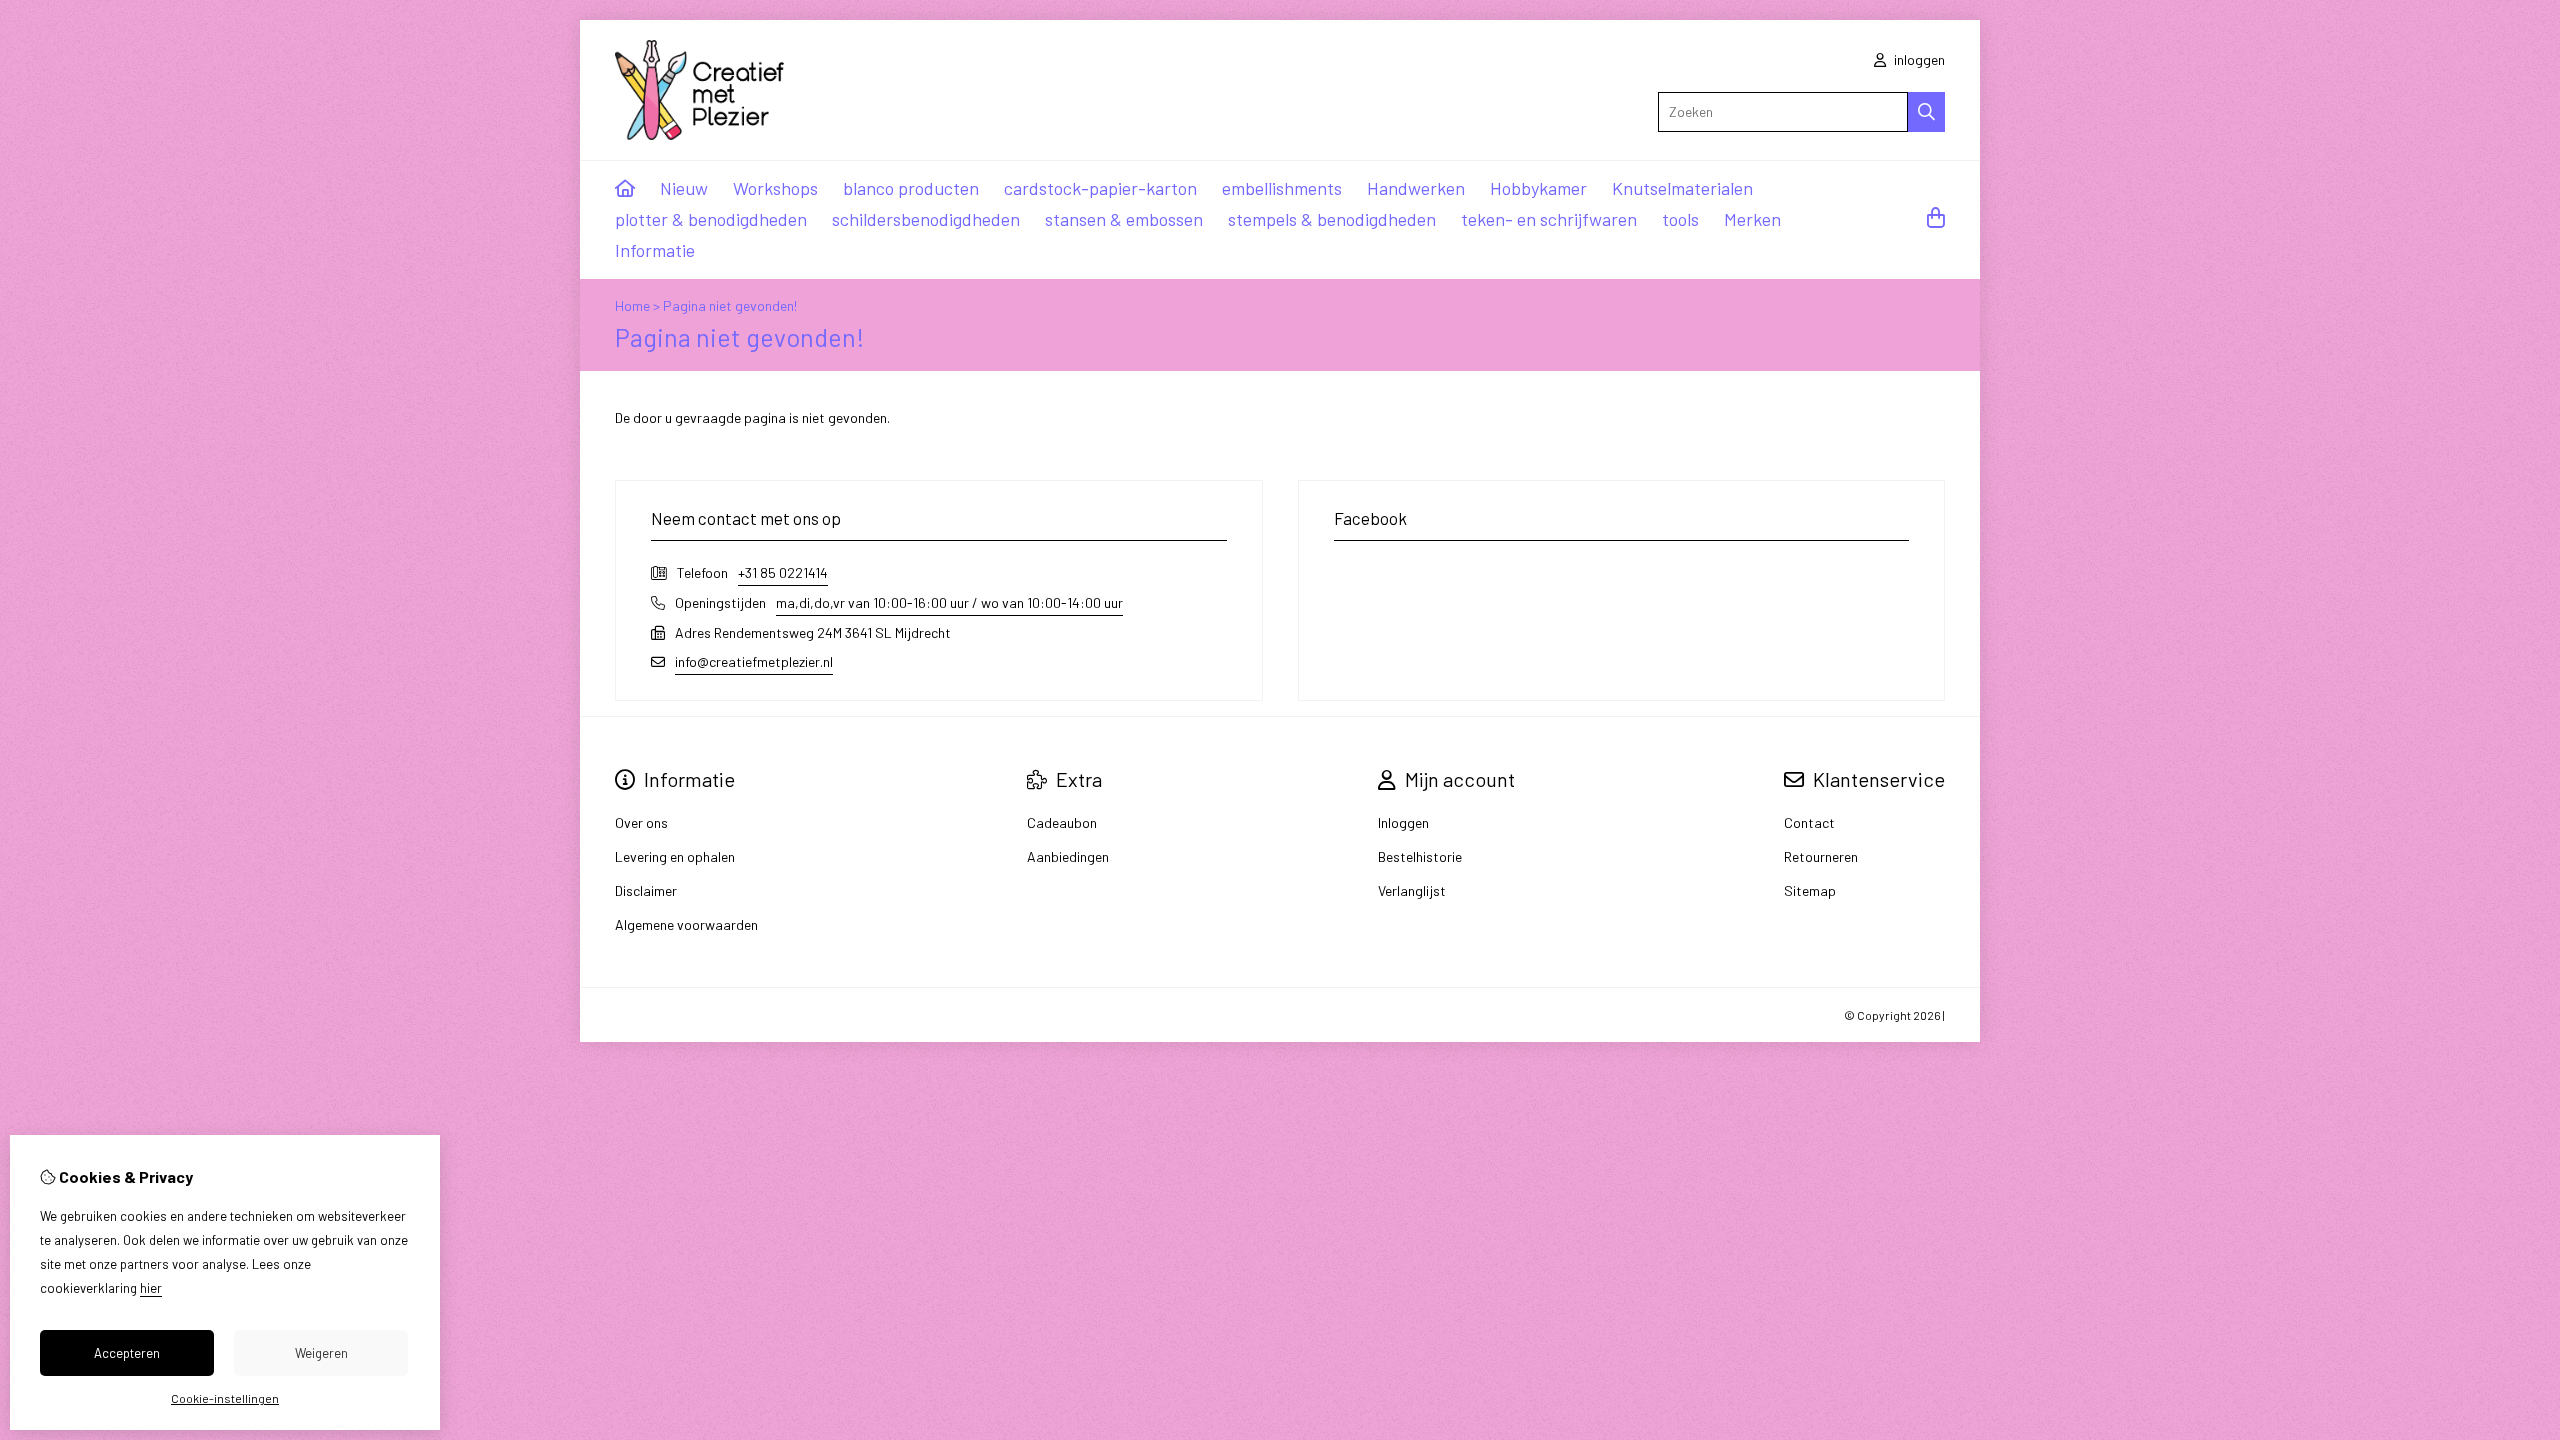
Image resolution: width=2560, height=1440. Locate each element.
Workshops (775, 188)
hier (151, 1288)
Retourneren (1821, 856)
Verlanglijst (1412, 890)
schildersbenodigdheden (926, 219)
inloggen (1918, 59)
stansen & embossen (1124, 219)
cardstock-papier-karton (1100, 188)
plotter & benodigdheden (711, 219)
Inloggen (1403, 822)
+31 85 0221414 (783, 572)
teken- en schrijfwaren (1549, 219)
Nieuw (684, 188)
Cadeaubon (1062, 822)
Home (632, 305)
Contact (1809, 822)
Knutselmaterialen (1682, 188)
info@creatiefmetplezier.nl (754, 661)
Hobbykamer (1538, 188)
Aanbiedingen (1068, 856)
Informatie (655, 250)
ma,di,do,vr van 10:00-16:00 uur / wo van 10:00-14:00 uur (949, 602)
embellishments (1282, 188)
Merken (1752, 219)
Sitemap (1810, 890)
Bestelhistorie (1420, 856)
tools (1680, 219)
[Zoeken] (1926, 112)
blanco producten (911, 188)
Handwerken (1416, 188)
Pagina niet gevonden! (730, 305)
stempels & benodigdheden (1332, 219)
